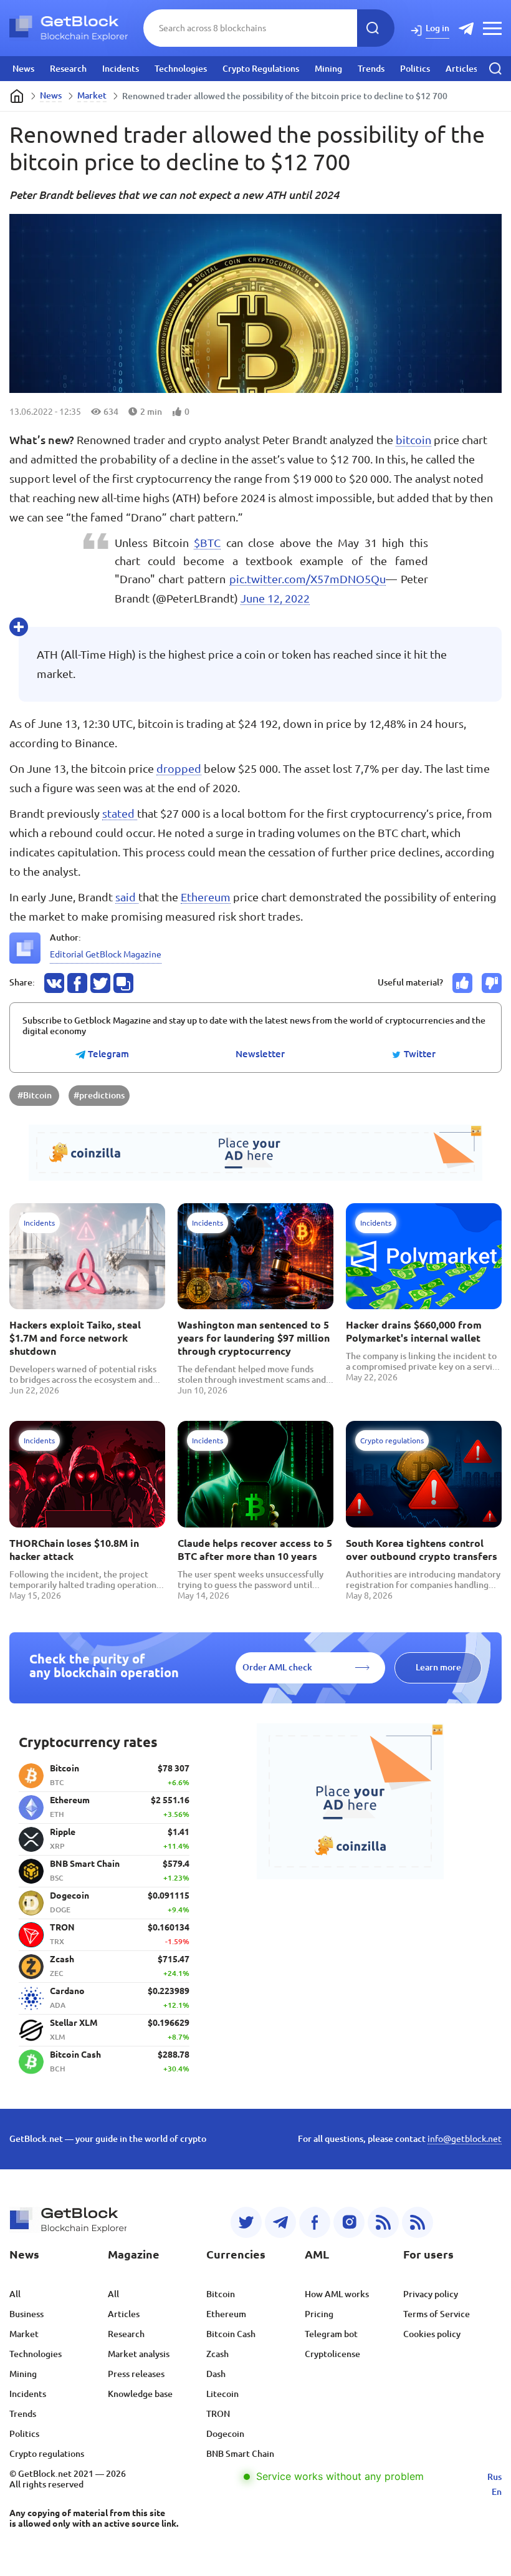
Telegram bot (331, 2334)
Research (68, 69)
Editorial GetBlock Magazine (106, 954)
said (127, 897)
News (23, 69)
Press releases (136, 2374)
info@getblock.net (465, 2139)
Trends (371, 69)
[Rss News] (383, 2222)
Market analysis (139, 2354)
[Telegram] (280, 2222)
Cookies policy (432, 2334)
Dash (216, 2374)
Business (26, 2314)
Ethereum (206, 897)
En (497, 2492)
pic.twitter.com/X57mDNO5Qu (308, 579)
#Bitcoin (35, 1095)
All (15, 2294)
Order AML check (277, 1667)
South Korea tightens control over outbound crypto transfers (422, 1550)
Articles (461, 69)
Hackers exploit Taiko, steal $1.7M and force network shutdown (75, 1338)
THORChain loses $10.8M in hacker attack (74, 1550)
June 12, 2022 (275, 598)
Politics (415, 69)
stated (120, 813)
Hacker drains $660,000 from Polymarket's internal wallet (414, 1331)
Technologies (181, 69)
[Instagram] (349, 2222)
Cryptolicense (332, 2354)
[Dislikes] (492, 983)
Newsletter (260, 1054)
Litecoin (222, 2394)
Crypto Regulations (261, 69)
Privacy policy (431, 2294)
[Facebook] (315, 2222)
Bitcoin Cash (231, 2334)
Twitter (418, 1054)
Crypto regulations (47, 2454)
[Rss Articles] (418, 2222)
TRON (218, 2414)
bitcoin (413, 440)
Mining (328, 69)
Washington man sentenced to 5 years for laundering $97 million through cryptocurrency (254, 1338)
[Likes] (462, 983)
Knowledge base (140, 2394)
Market (92, 95)
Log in (437, 28)
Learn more (438, 1667)
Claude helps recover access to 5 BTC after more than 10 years (255, 1550)
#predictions (99, 1095)
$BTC (207, 543)
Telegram (107, 1054)
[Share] (54, 983)
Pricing (319, 2314)
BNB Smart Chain (240, 2454)
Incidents (121, 69)
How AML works (337, 2294)
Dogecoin (225, 2434)
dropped (179, 768)
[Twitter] (246, 2222)
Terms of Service (437, 2314)
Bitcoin (221, 2294)
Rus (494, 2477)
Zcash (217, 2354)
